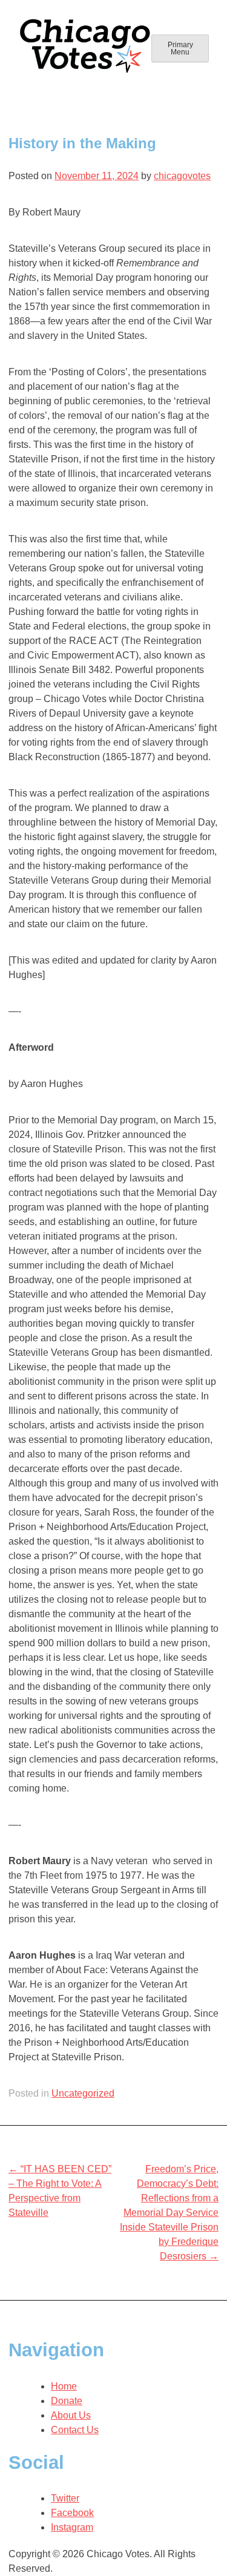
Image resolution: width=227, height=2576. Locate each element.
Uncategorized (83, 2093)
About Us (71, 2415)
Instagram (72, 2527)
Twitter (65, 2498)
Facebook (72, 2513)
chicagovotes (182, 176)
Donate (67, 2401)
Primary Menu (180, 48)
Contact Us (75, 2430)
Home (64, 2386)
